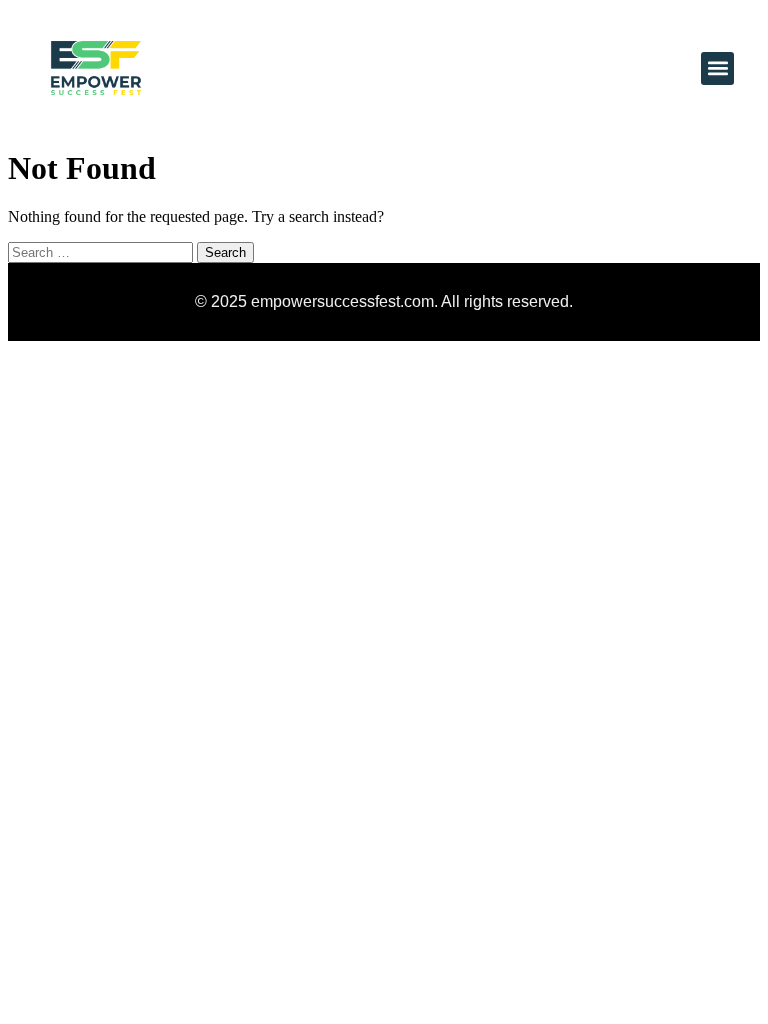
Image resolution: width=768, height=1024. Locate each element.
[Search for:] (102, 251)
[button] (717, 68)
